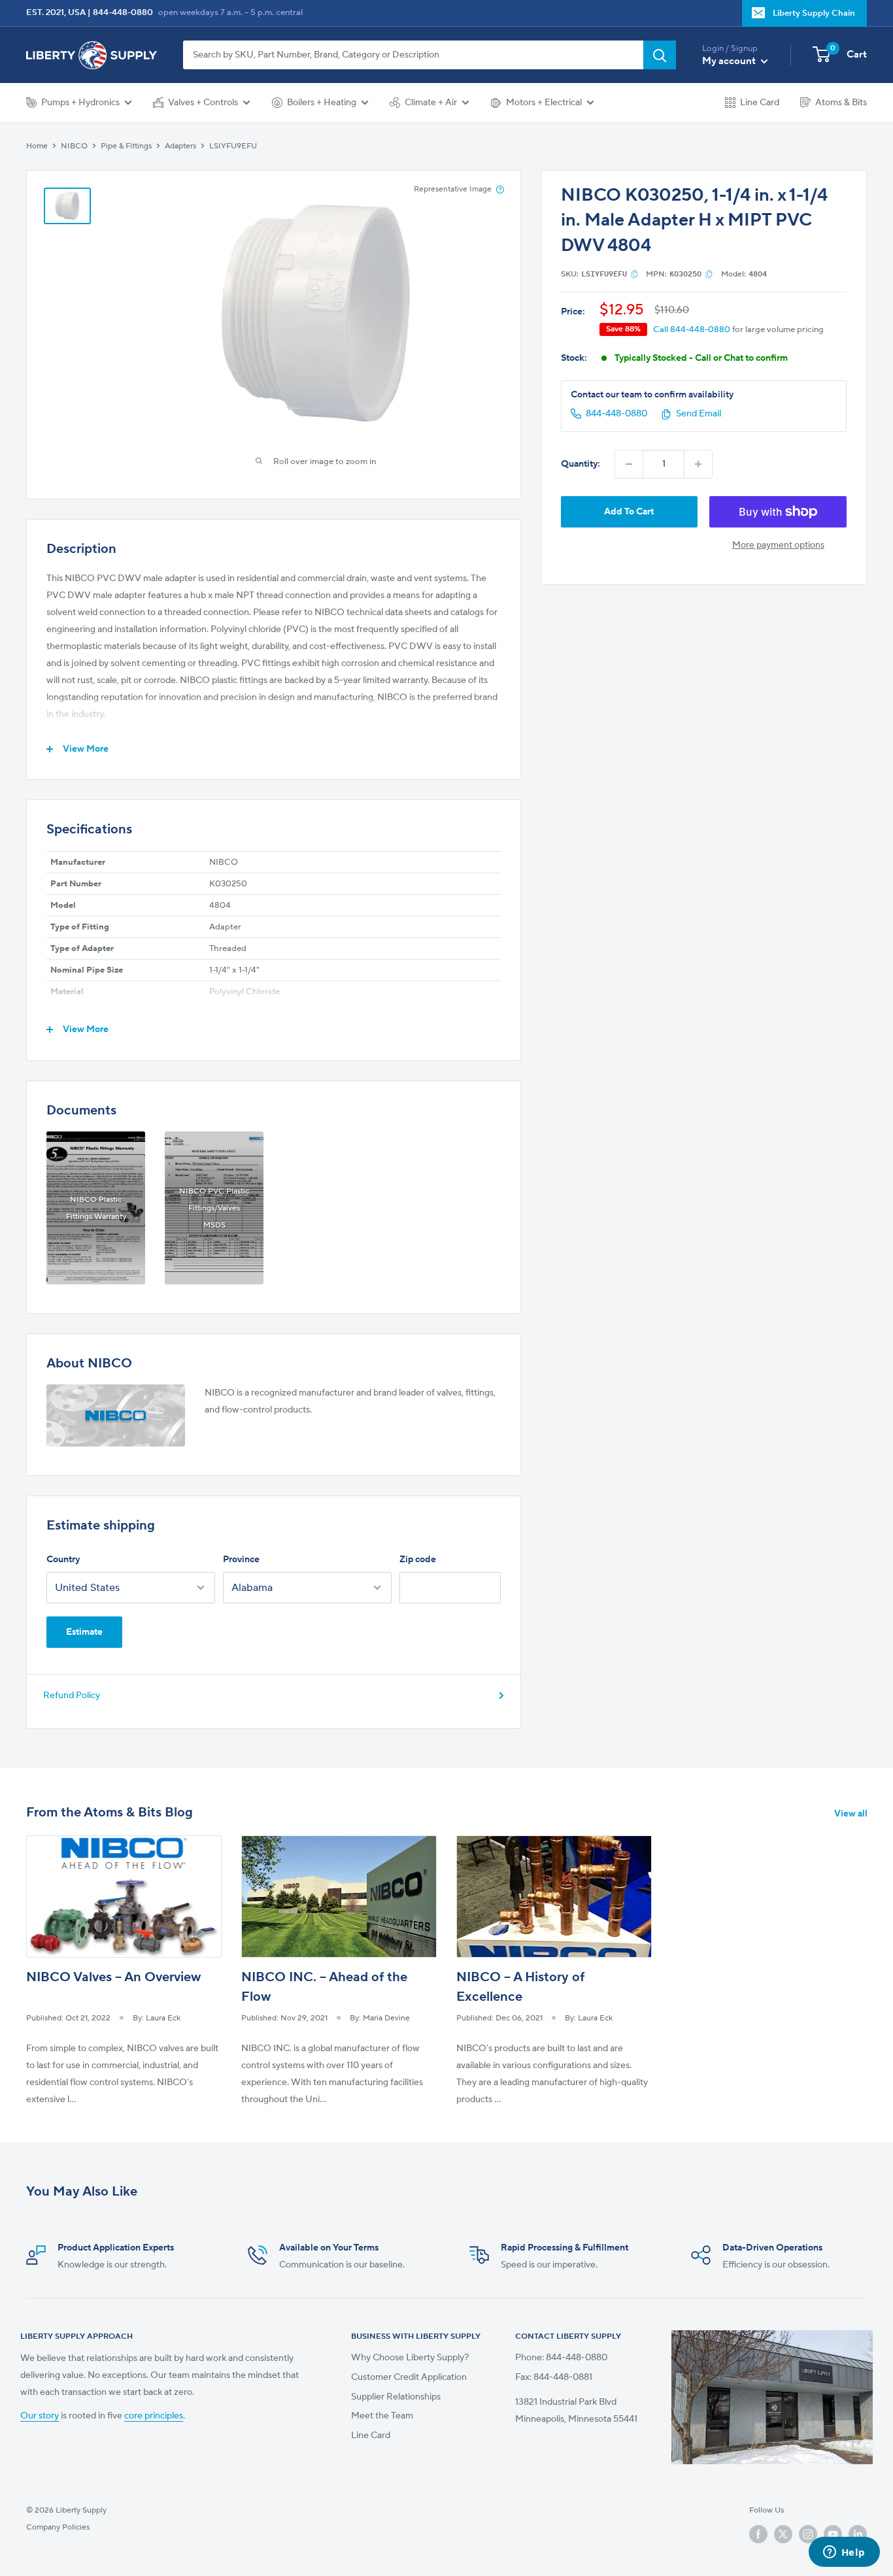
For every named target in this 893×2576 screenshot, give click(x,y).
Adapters (180, 146)
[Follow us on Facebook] (758, 2534)
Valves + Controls (203, 103)
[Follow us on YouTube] (833, 2534)
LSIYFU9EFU (233, 146)
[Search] (660, 55)
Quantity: (581, 464)
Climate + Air (431, 103)
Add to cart (629, 512)
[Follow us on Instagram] (808, 2534)
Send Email (699, 414)
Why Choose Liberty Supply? (410, 2358)
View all (852, 1814)
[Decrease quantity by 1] (629, 464)
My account (730, 61)
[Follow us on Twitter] (783, 2534)
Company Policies (58, 2527)
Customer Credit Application (409, 2377)
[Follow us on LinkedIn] (858, 2534)
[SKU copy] (634, 274)
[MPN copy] (709, 274)
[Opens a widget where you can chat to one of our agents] (844, 2553)
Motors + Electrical (544, 103)
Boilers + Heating (322, 103)
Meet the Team (382, 2416)
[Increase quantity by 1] (698, 464)
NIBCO (74, 146)
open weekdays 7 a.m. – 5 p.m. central (230, 12)
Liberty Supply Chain (814, 13)
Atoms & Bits (841, 103)
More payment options (778, 545)
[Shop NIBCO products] (116, 1415)
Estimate (84, 1632)
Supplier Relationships (396, 2397)
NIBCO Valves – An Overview (113, 1977)
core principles (154, 2416)
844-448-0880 (123, 12)
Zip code (418, 1560)
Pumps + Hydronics (80, 103)
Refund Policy (72, 1696)
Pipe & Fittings (126, 146)
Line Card (760, 103)
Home (37, 146)
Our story (40, 2416)
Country (63, 1560)
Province (241, 1560)
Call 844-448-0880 (692, 329)
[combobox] (413, 55)
